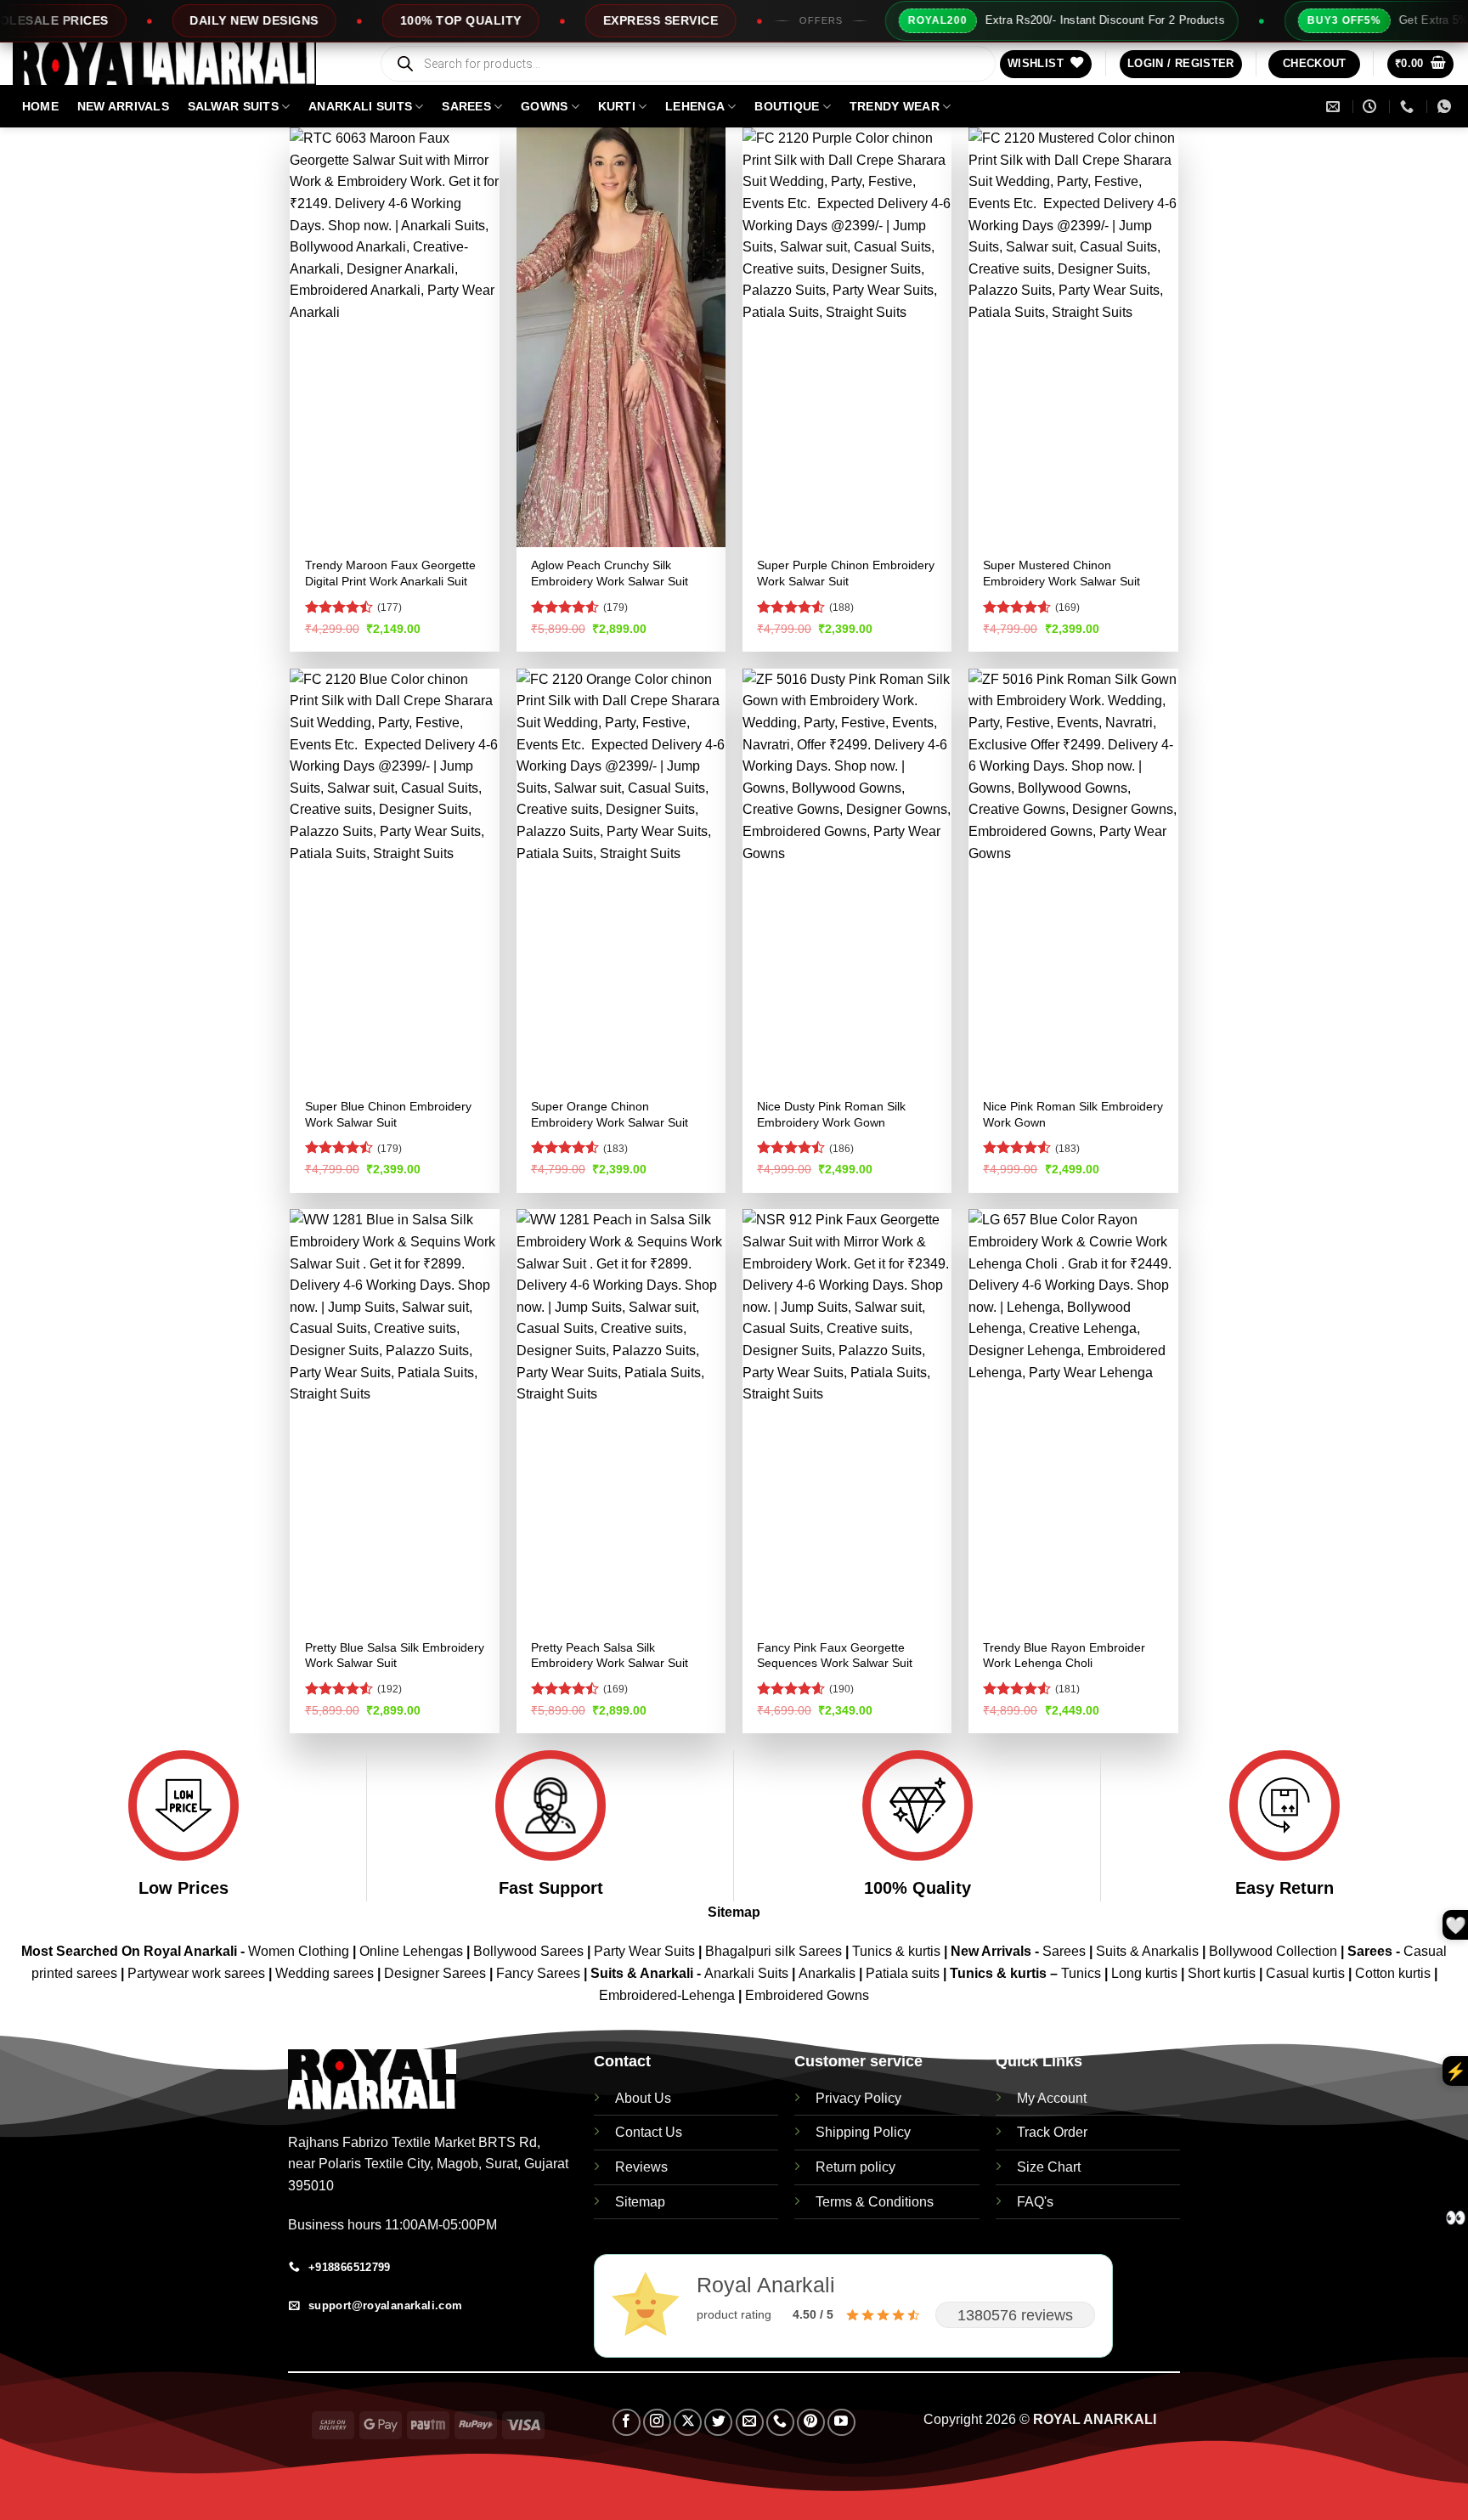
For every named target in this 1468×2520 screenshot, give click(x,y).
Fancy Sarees (538, 1973)
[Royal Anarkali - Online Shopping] (183, 64)
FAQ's (1035, 2202)
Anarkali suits (360, 106)
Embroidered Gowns (807, 1995)
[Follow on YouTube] (841, 2423)
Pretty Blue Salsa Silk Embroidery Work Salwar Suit (395, 1656)
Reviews (641, 2167)
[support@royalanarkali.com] (1335, 107)
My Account (1052, 2098)
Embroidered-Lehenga (667, 1995)
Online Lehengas (411, 1951)
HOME (40, 106)
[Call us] (780, 2423)
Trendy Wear (895, 106)
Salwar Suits (233, 106)
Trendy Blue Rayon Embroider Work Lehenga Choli (1064, 1656)
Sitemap (734, 1912)
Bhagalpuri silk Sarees (774, 1951)
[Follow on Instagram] (657, 2423)
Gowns (544, 106)
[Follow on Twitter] (718, 2423)
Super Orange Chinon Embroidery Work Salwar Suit (610, 1114)
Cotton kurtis (1395, 1973)
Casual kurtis (1307, 1973)
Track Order (1052, 2132)
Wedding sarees (325, 1973)
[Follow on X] (688, 2423)
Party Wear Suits (644, 1951)
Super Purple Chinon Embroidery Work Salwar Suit (846, 573)
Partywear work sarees (196, 1973)
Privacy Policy (858, 2098)
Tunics (1083, 1973)
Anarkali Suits (748, 1973)
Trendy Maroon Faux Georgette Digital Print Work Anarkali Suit (390, 573)
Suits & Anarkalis (1147, 1951)
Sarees (466, 106)
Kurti (617, 106)
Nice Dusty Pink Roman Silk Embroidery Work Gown (831, 1114)
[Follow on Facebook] (627, 2423)
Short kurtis (1223, 1973)
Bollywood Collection (1273, 1951)
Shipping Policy (863, 2132)
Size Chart (1049, 2167)
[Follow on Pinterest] (811, 2423)
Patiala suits (904, 1973)
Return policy (855, 2167)
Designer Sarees (435, 1973)
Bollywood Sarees (528, 1951)
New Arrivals (123, 106)
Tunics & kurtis (896, 1951)
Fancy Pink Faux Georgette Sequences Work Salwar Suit (835, 1656)
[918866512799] (1446, 107)
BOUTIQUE (787, 106)
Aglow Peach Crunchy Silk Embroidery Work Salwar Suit (610, 573)
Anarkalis (829, 1973)
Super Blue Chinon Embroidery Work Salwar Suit (388, 1114)
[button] (1181, 64)
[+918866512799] (1409, 107)
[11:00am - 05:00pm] (1372, 107)
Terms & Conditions (875, 2202)
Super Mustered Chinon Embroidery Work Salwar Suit (1061, 573)
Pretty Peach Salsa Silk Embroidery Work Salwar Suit (610, 1656)
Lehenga (695, 106)
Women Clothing (299, 1951)
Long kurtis (1146, 1973)
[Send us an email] (750, 2423)
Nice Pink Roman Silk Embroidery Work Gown (1073, 1114)
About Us (643, 2098)
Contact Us (649, 2132)
